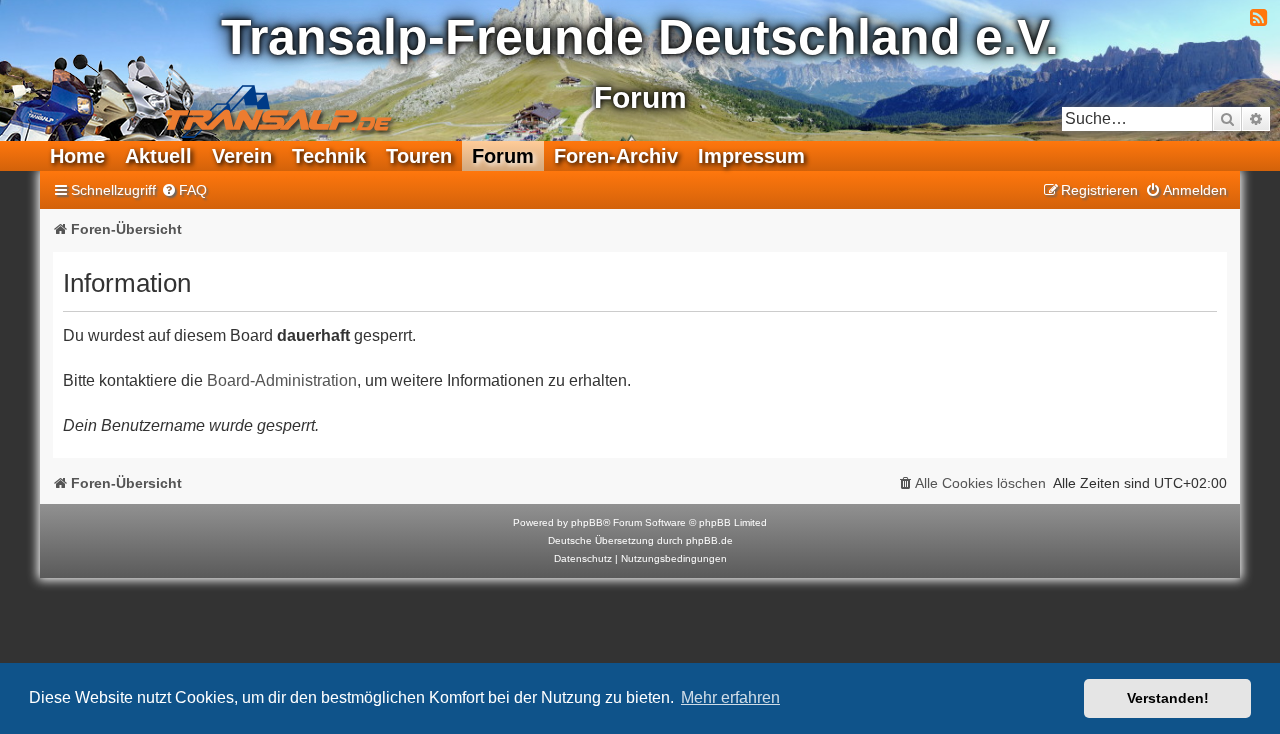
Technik (329, 156)
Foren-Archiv (616, 156)
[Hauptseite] (206, 95)
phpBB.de (709, 540)
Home (77, 156)
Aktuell (158, 156)
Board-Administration (282, 380)
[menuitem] (184, 190)
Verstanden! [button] (1168, 698)
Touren (419, 156)
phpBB (587, 522)
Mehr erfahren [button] (730, 697)
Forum (503, 156)
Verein (242, 156)
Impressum (751, 156)
